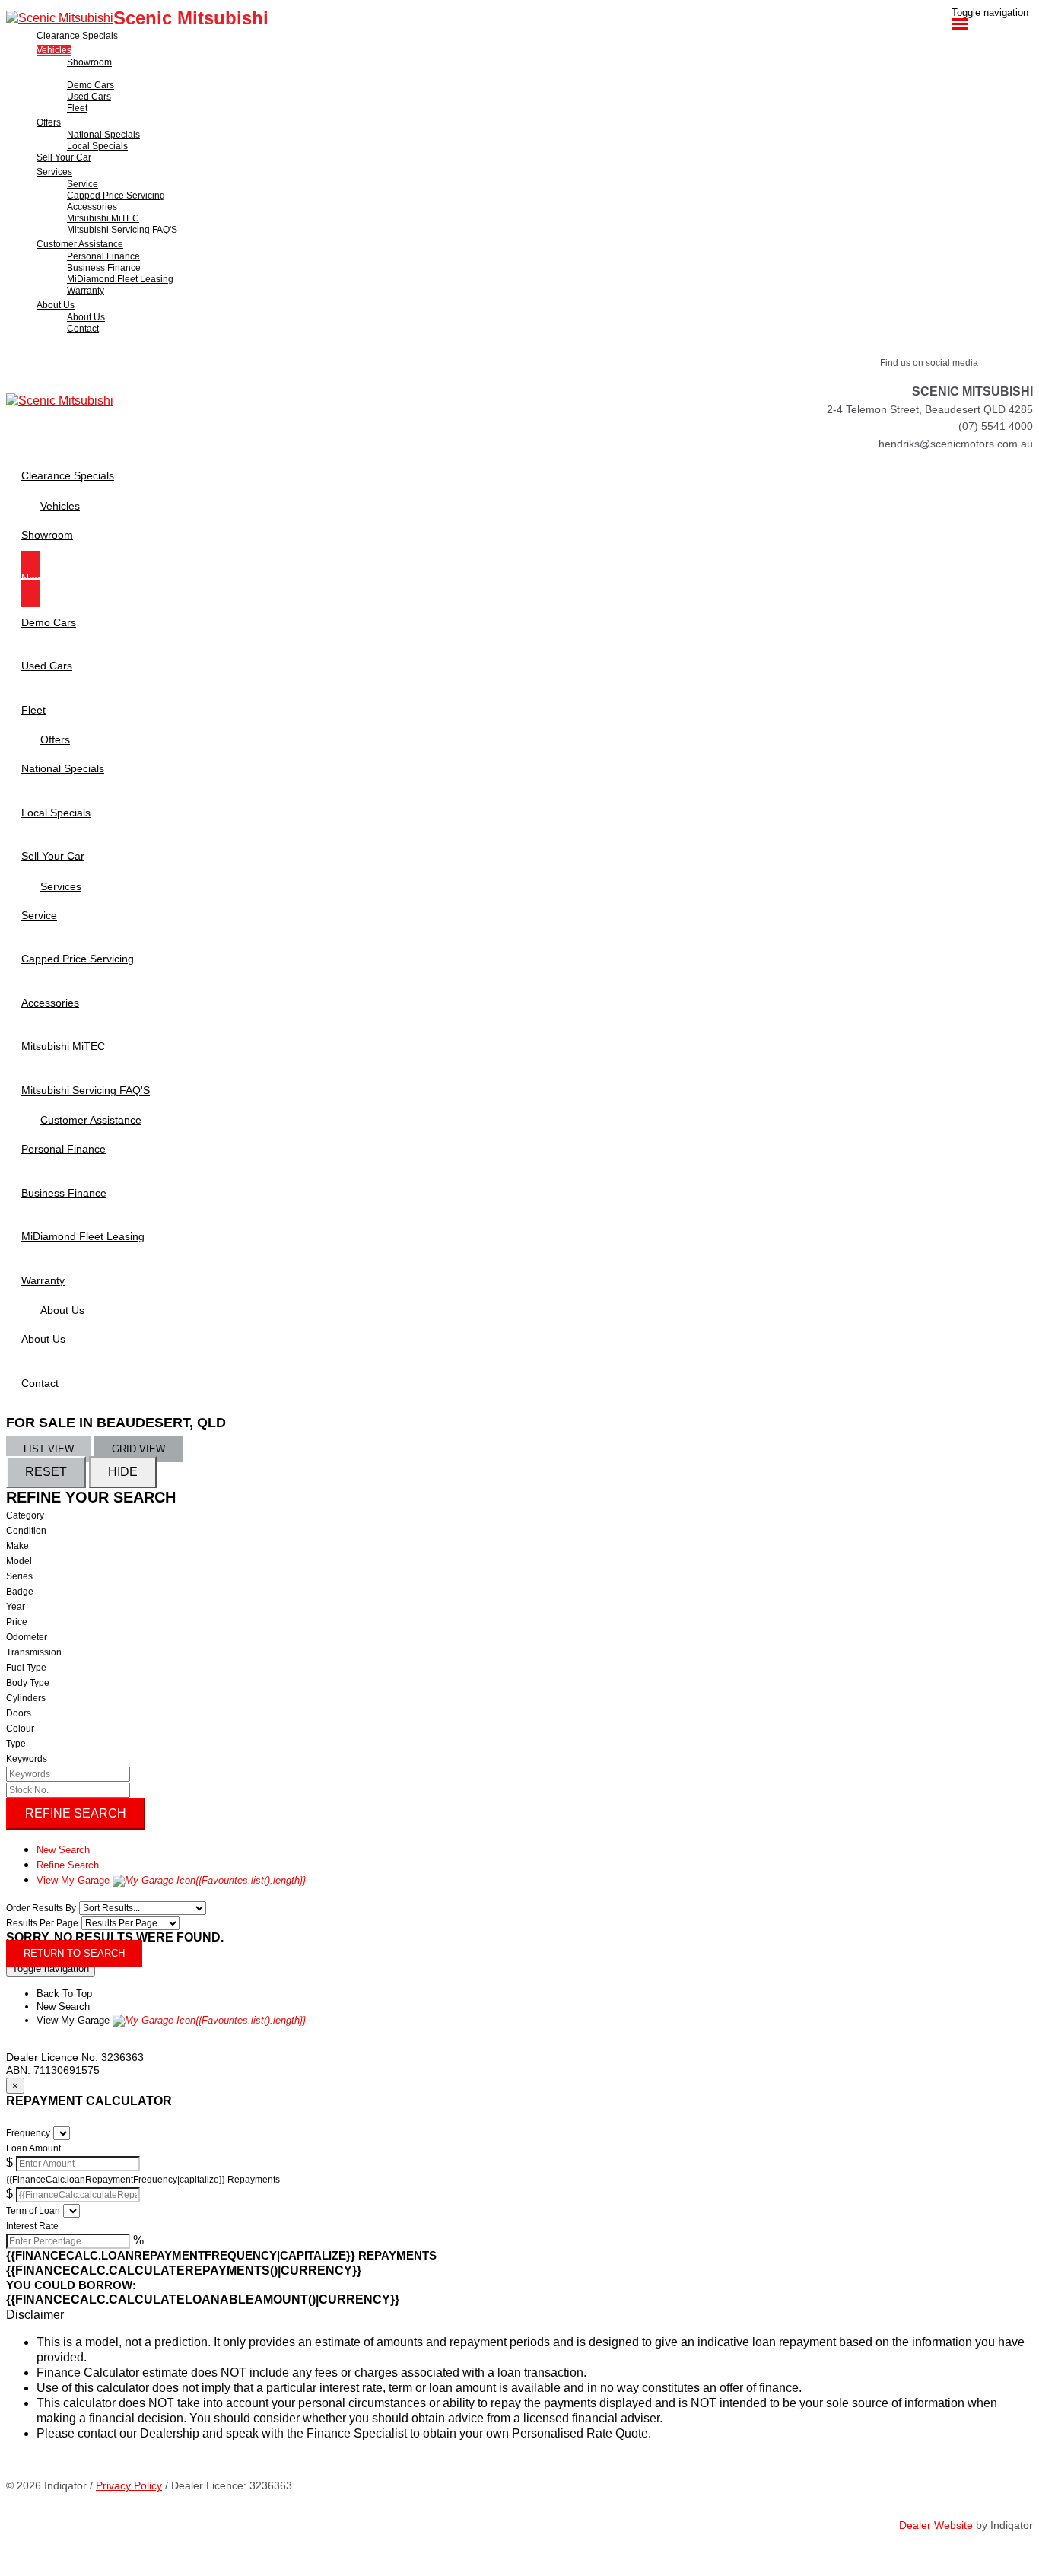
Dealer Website (936, 2525)
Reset (46, 1472)
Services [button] (54, 172)
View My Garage (171, 1880)
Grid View (138, 1449)
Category (25, 1515)
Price (17, 1622)
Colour (20, 1728)
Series (19, 1576)
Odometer (27, 1637)
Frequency (28, 2133)
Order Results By (41, 1908)
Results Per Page (42, 1923)
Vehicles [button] (54, 50)
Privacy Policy (129, 2485)
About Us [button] (56, 305)
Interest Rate (32, 2226)
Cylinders (26, 1698)
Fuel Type (26, 1668)
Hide (123, 1472)
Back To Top (64, 1994)
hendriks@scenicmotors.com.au (956, 444)
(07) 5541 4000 (996, 426)
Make (17, 1546)
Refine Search (76, 1813)
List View (49, 1449)
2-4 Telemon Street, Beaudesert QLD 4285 (930, 409)
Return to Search (74, 1953)
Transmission (34, 1652)
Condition (26, 1531)
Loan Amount (33, 2148)
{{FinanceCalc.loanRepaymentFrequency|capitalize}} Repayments (143, 2180)
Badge (20, 1592)
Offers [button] (49, 122)
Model (19, 1561)
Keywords (27, 1759)
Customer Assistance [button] (80, 244)
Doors (19, 1713)
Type (16, 1744)
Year (16, 1607)
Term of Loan (33, 2211)
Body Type (28, 1683)
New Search (63, 1850)
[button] (519, 2315)
